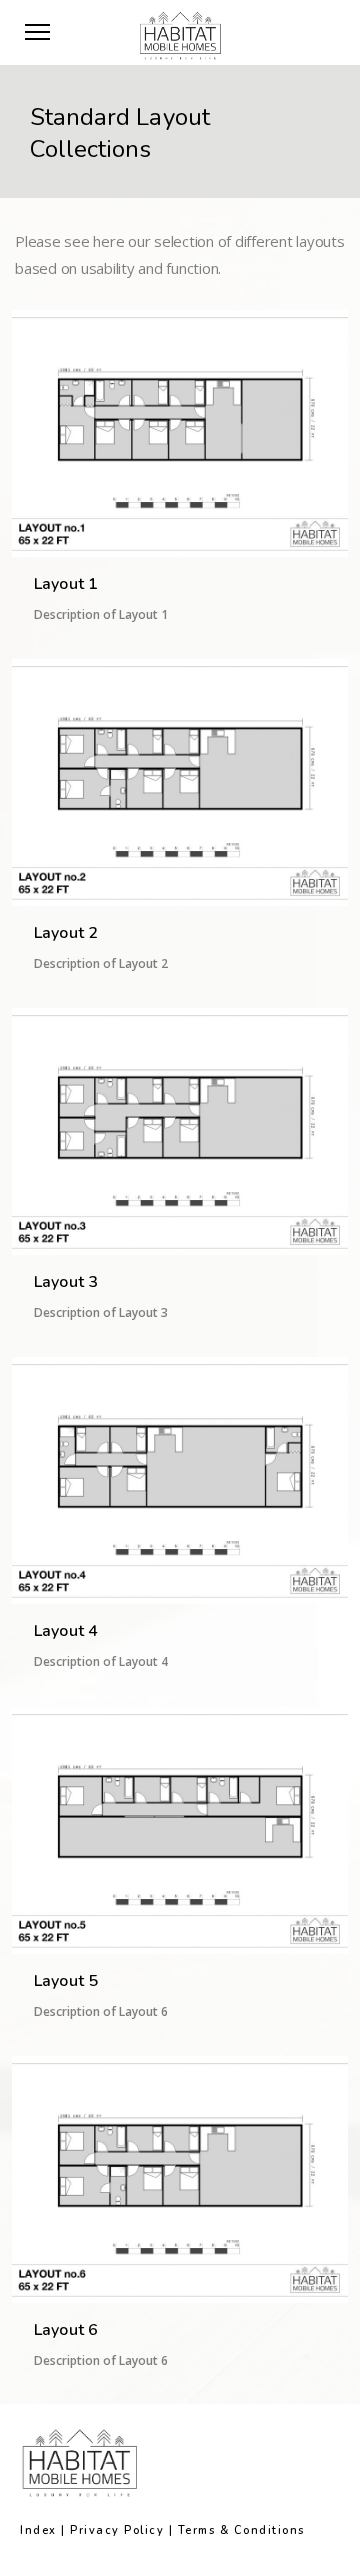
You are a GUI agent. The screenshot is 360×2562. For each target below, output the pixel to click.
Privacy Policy (117, 2530)
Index (38, 2530)
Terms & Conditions (241, 2530)
